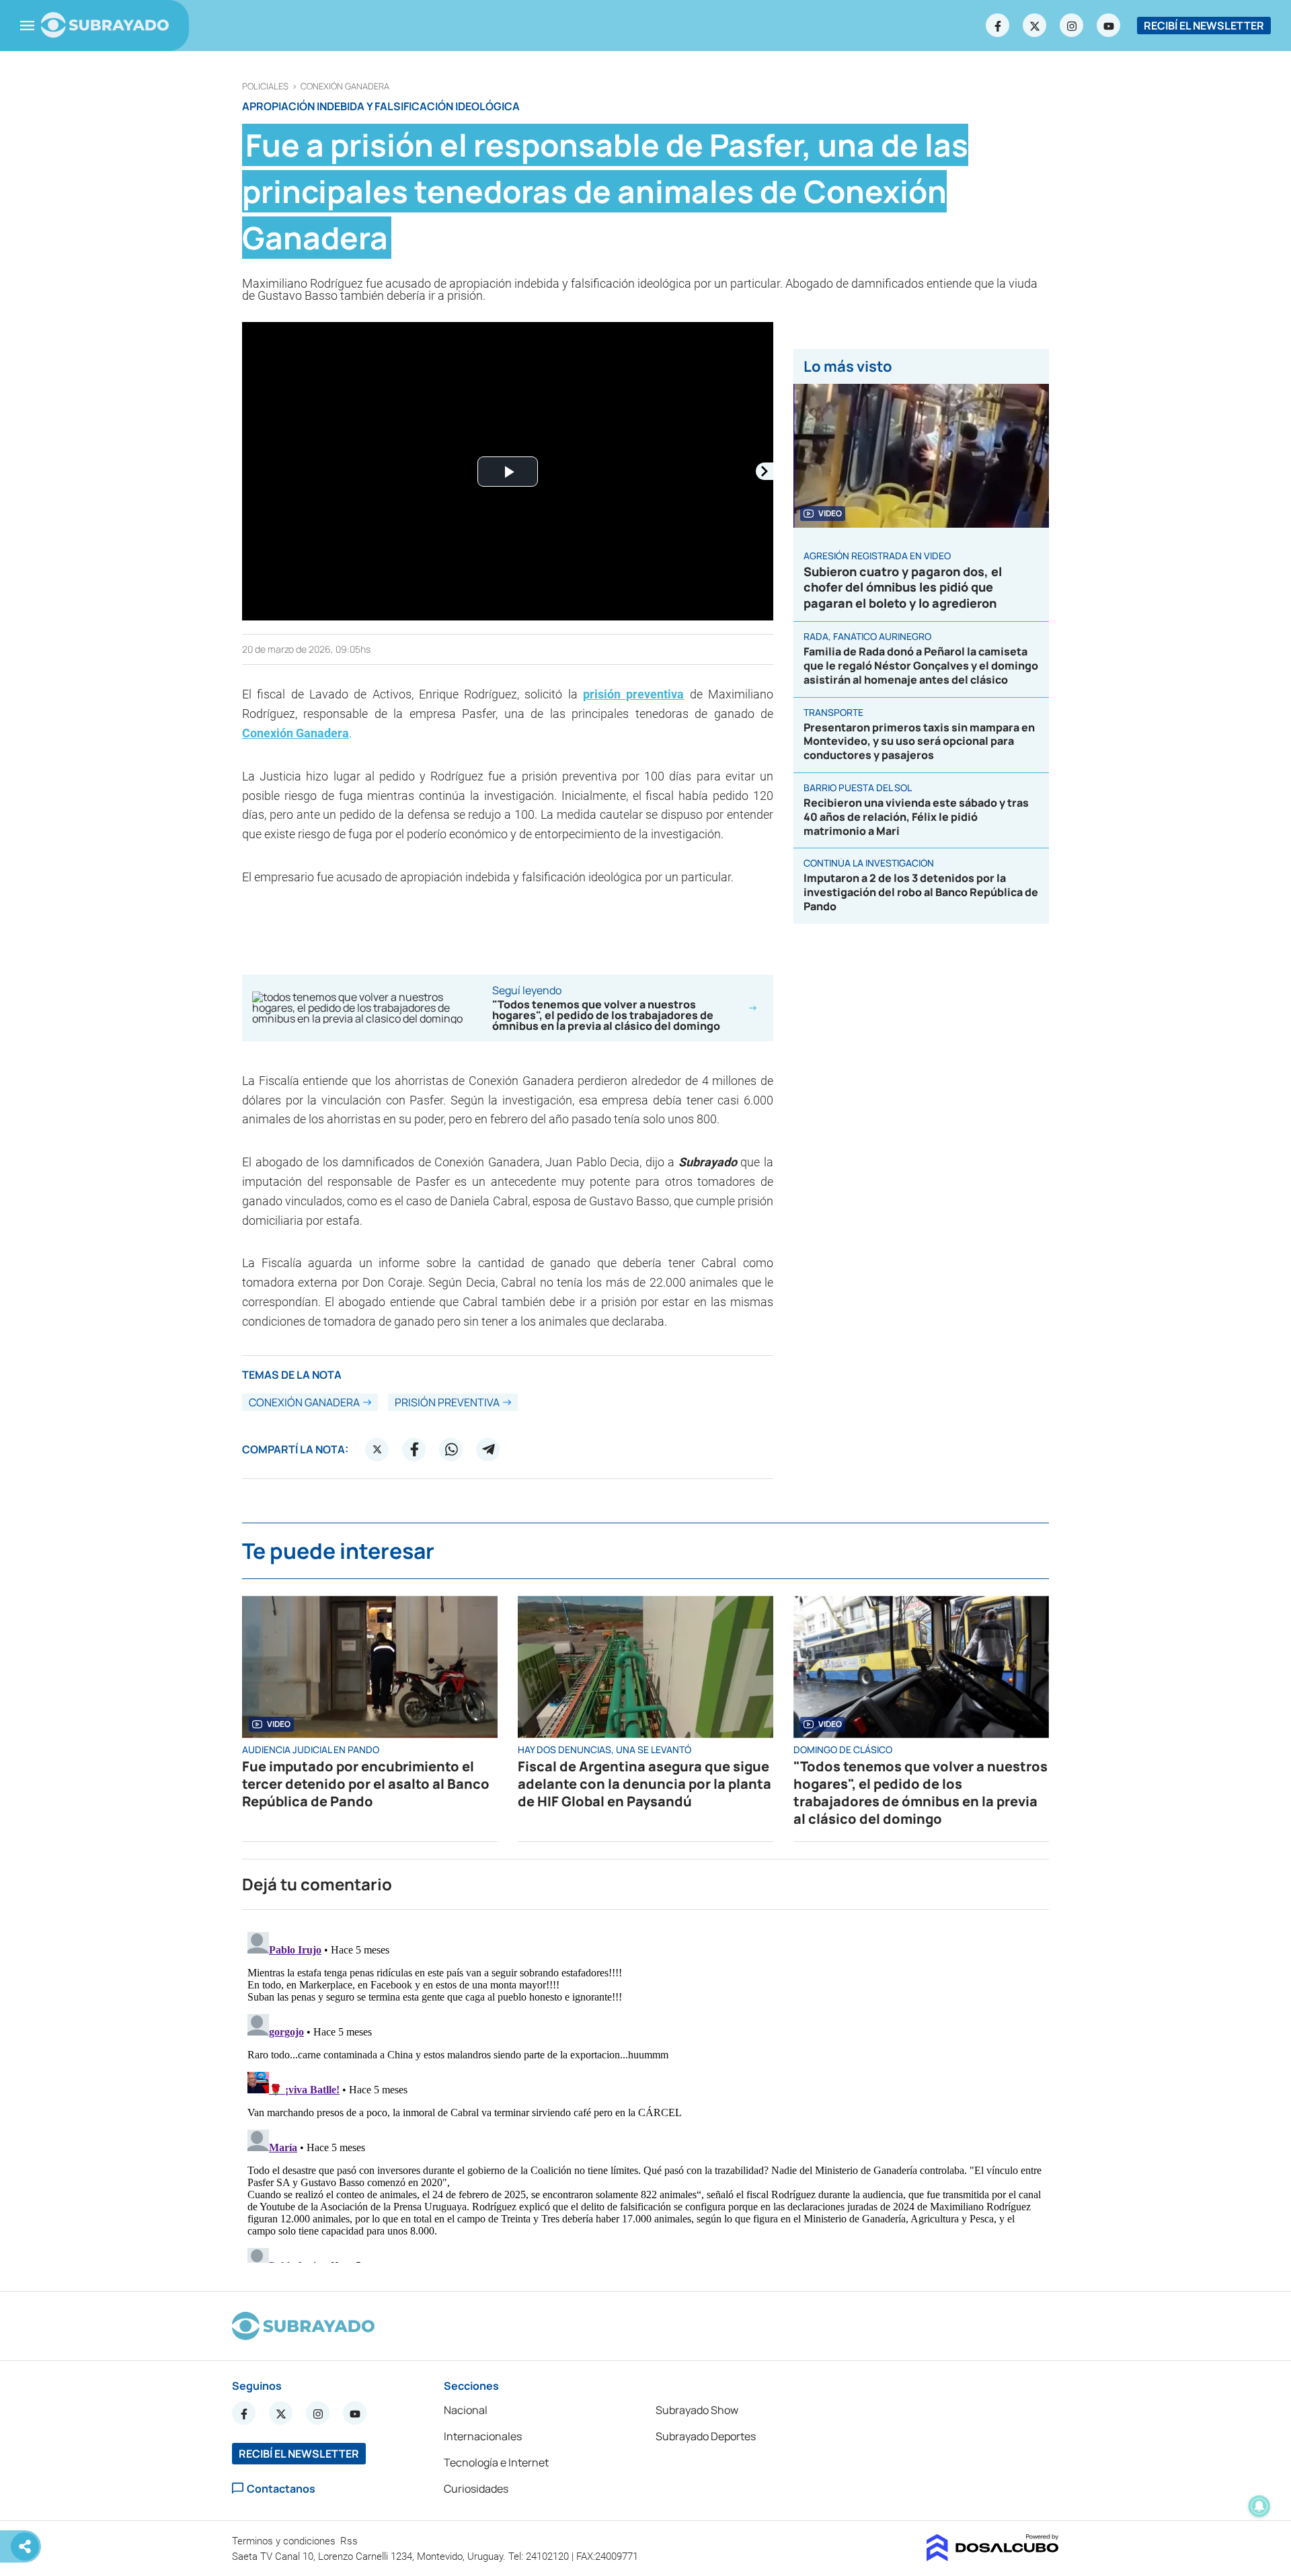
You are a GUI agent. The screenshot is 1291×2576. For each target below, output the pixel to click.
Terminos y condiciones (285, 2541)
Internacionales (483, 2436)
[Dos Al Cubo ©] (993, 2557)
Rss (350, 2541)
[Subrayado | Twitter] (1035, 26)
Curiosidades (476, 2489)
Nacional (466, 2410)
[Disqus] (645, 2095)
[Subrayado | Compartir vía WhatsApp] (451, 1449)
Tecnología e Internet (496, 2462)
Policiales (265, 86)
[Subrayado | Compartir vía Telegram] (488, 1449)
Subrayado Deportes (706, 2436)
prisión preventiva (633, 694)
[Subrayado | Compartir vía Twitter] (377, 1449)
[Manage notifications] (1259, 2506)
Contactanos (281, 2488)
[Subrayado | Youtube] (1109, 26)
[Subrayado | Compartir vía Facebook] (414, 1449)
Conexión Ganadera (345, 86)
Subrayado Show (697, 2410)
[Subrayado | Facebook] (998, 26)
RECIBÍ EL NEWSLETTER (1204, 26)
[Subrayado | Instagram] (1072, 26)
